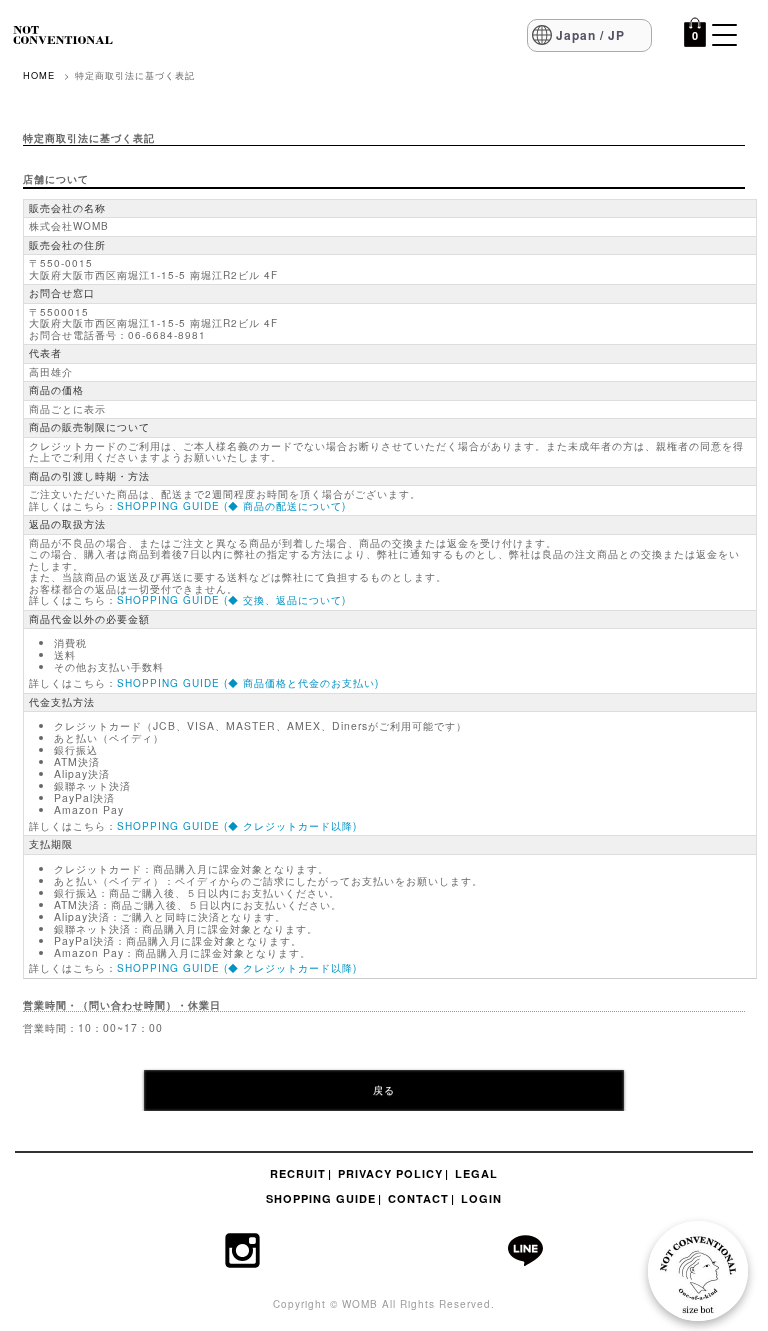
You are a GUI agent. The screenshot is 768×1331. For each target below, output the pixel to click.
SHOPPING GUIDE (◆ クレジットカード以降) (237, 826)
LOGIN (481, 1198)
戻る (384, 1090)
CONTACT (418, 1198)
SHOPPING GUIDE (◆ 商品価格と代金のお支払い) (248, 683)
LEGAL (476, 1173)
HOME (39, 75)
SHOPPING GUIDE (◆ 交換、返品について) (231, 600)
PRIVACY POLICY (390, 1173)
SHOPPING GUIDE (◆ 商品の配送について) (231, 506)
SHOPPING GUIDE (321, 1198)
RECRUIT (298, 1173)
